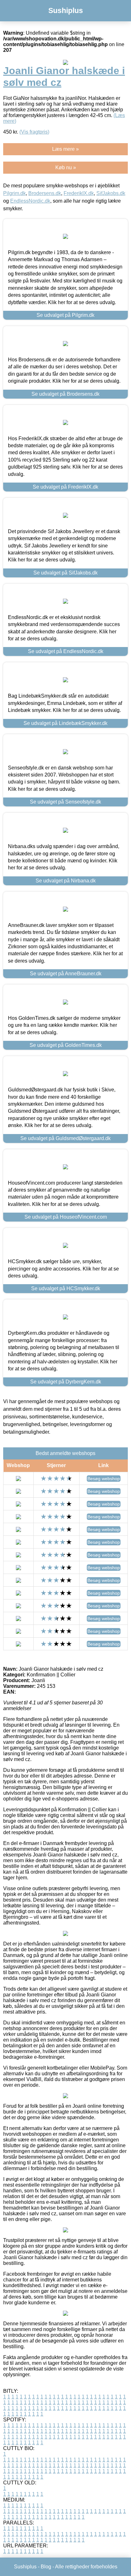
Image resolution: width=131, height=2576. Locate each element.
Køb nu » (66, 167)
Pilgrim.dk (14, 193)
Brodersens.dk (45, 193)
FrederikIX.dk (79, 193)
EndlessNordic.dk (30, 201)
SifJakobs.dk (111, 193)
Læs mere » (65, 149)
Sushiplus (66, 10)
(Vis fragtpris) (34, 132)
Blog (46, 2567)
